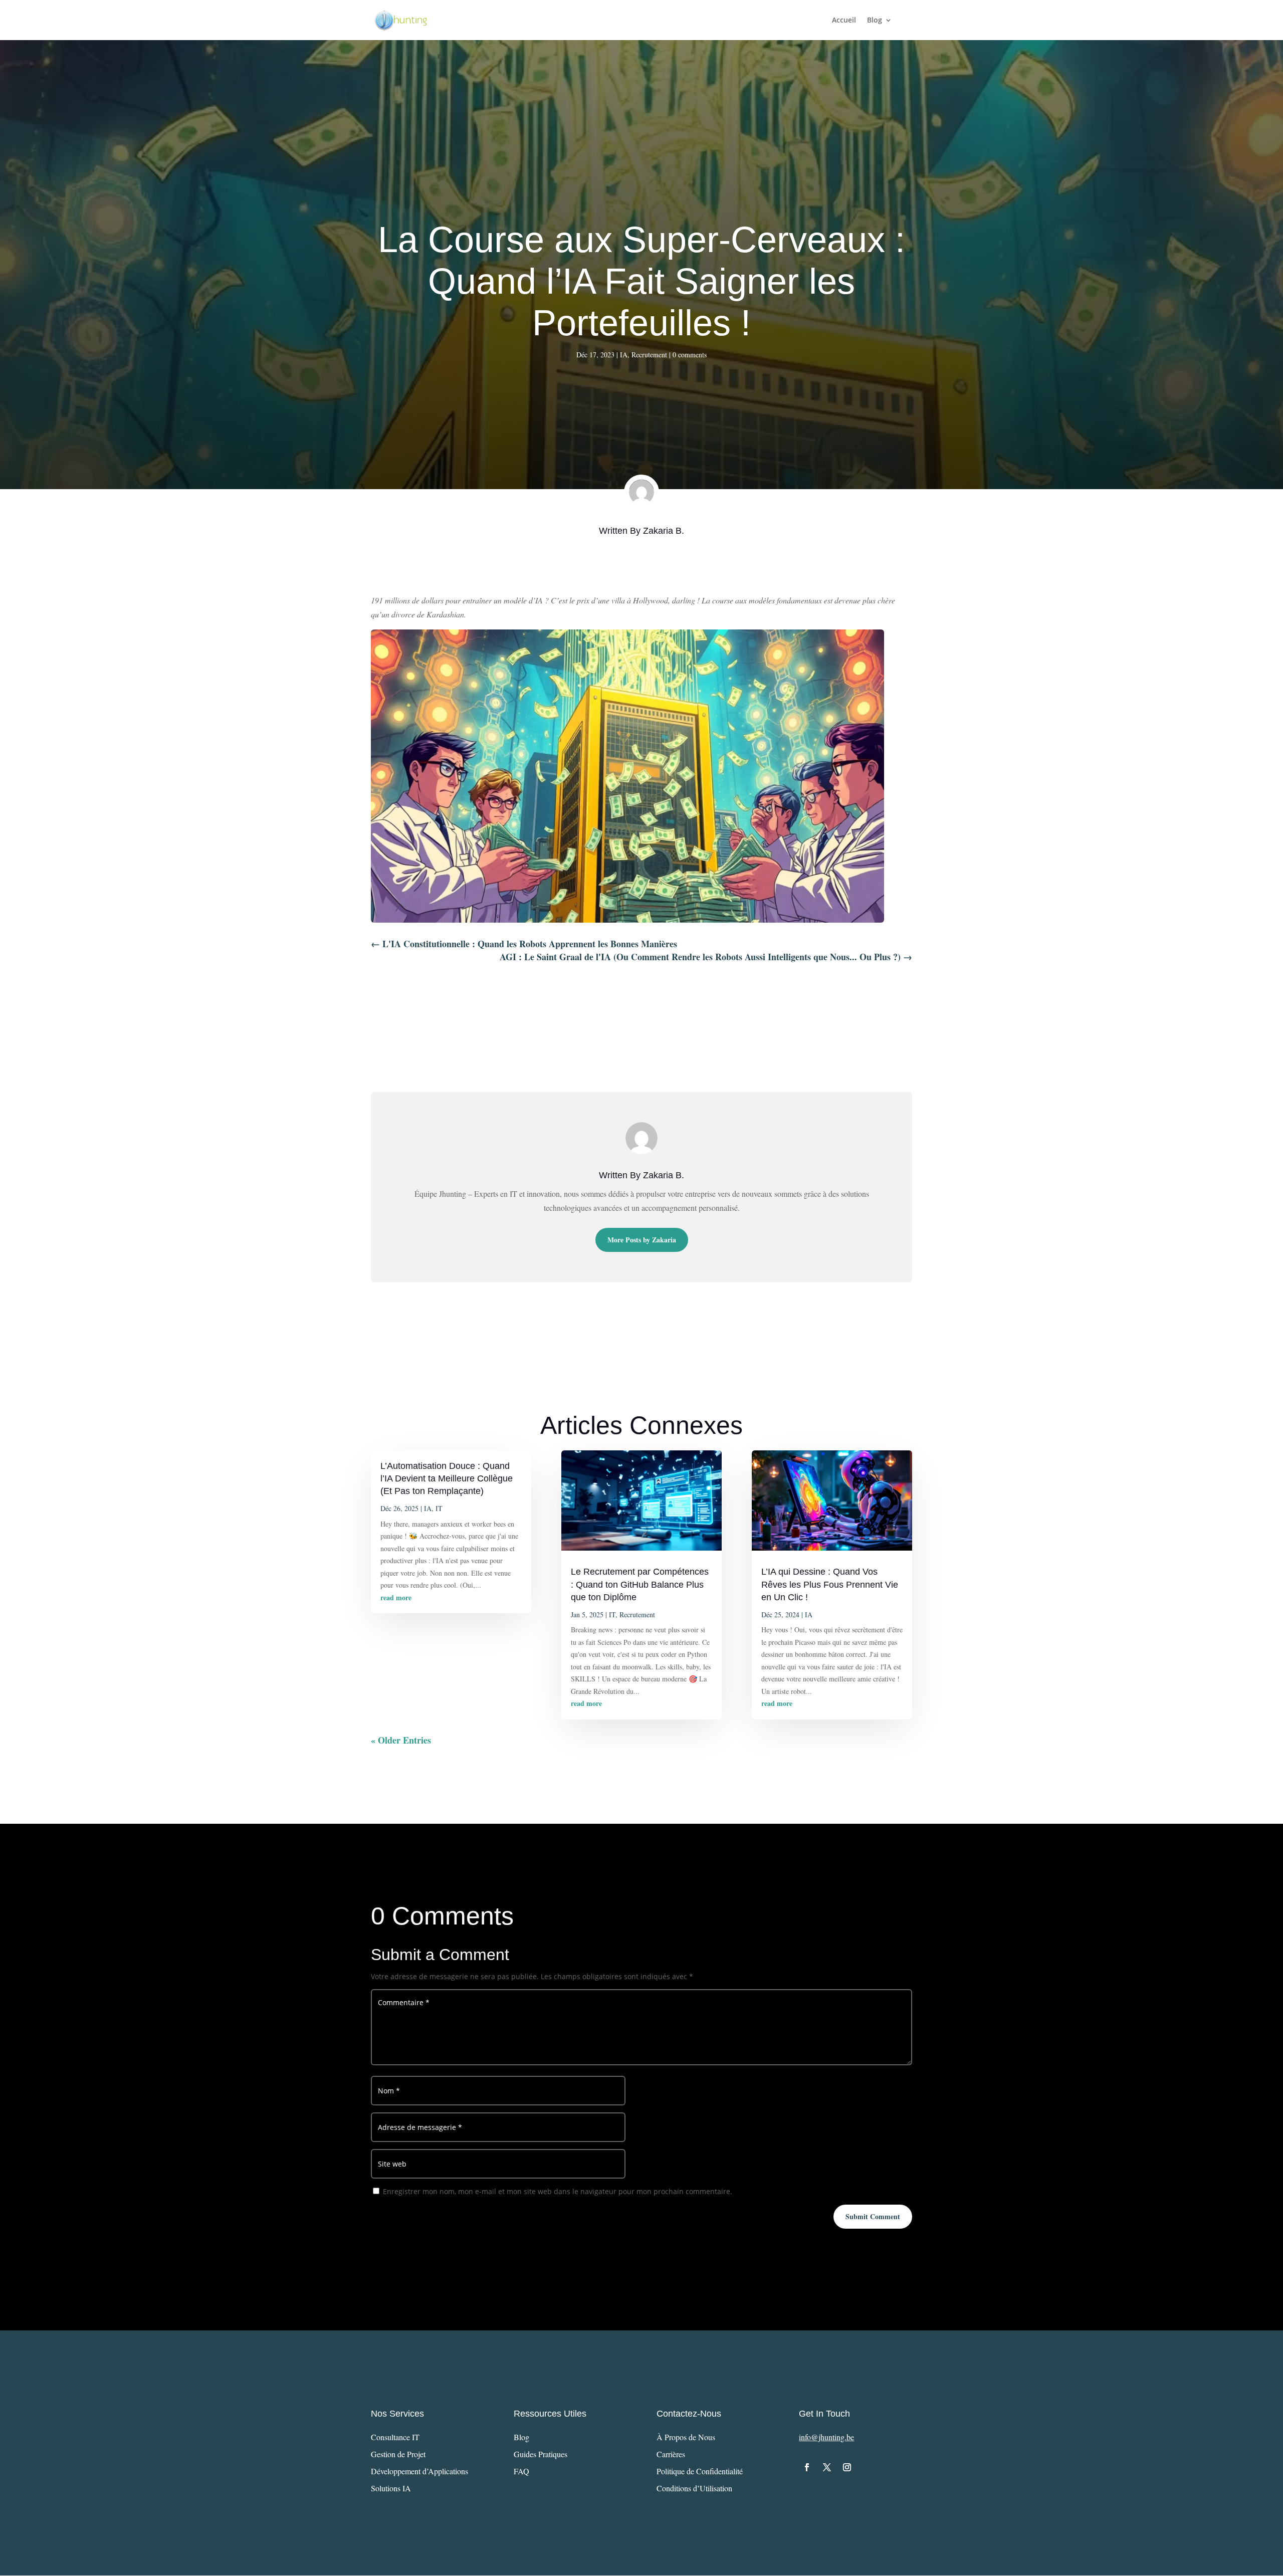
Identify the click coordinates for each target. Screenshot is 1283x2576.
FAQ (521, 2471)
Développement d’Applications (419, 2471)
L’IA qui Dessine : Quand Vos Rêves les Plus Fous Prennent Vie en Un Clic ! (830, 1584)
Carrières (671, 2454)
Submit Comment (873, 2216)
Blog (875, 21)
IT (439, 1508)
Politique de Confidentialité (700, 2471)
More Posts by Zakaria (642, 1240)
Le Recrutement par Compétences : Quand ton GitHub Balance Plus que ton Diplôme (640, 1584)
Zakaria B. (664, 531)
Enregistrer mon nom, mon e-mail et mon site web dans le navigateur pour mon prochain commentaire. (558, 2191)
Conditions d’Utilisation (694, 2488)
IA (624, 355)
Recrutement (649, 355)
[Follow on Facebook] (807, 2467)
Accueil (844, 21)
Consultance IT (395, 2437)
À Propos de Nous (686, 2437)
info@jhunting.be (826, 2437)
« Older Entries (401, 1740)
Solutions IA (391, 2488)
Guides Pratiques (541, 2454)
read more (396, 1597)
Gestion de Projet (398, 2454)
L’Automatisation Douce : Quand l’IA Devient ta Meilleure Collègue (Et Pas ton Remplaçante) (447, 1478)
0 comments (690, 355)
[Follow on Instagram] (847, 2467)
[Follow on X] (827, 2467)
